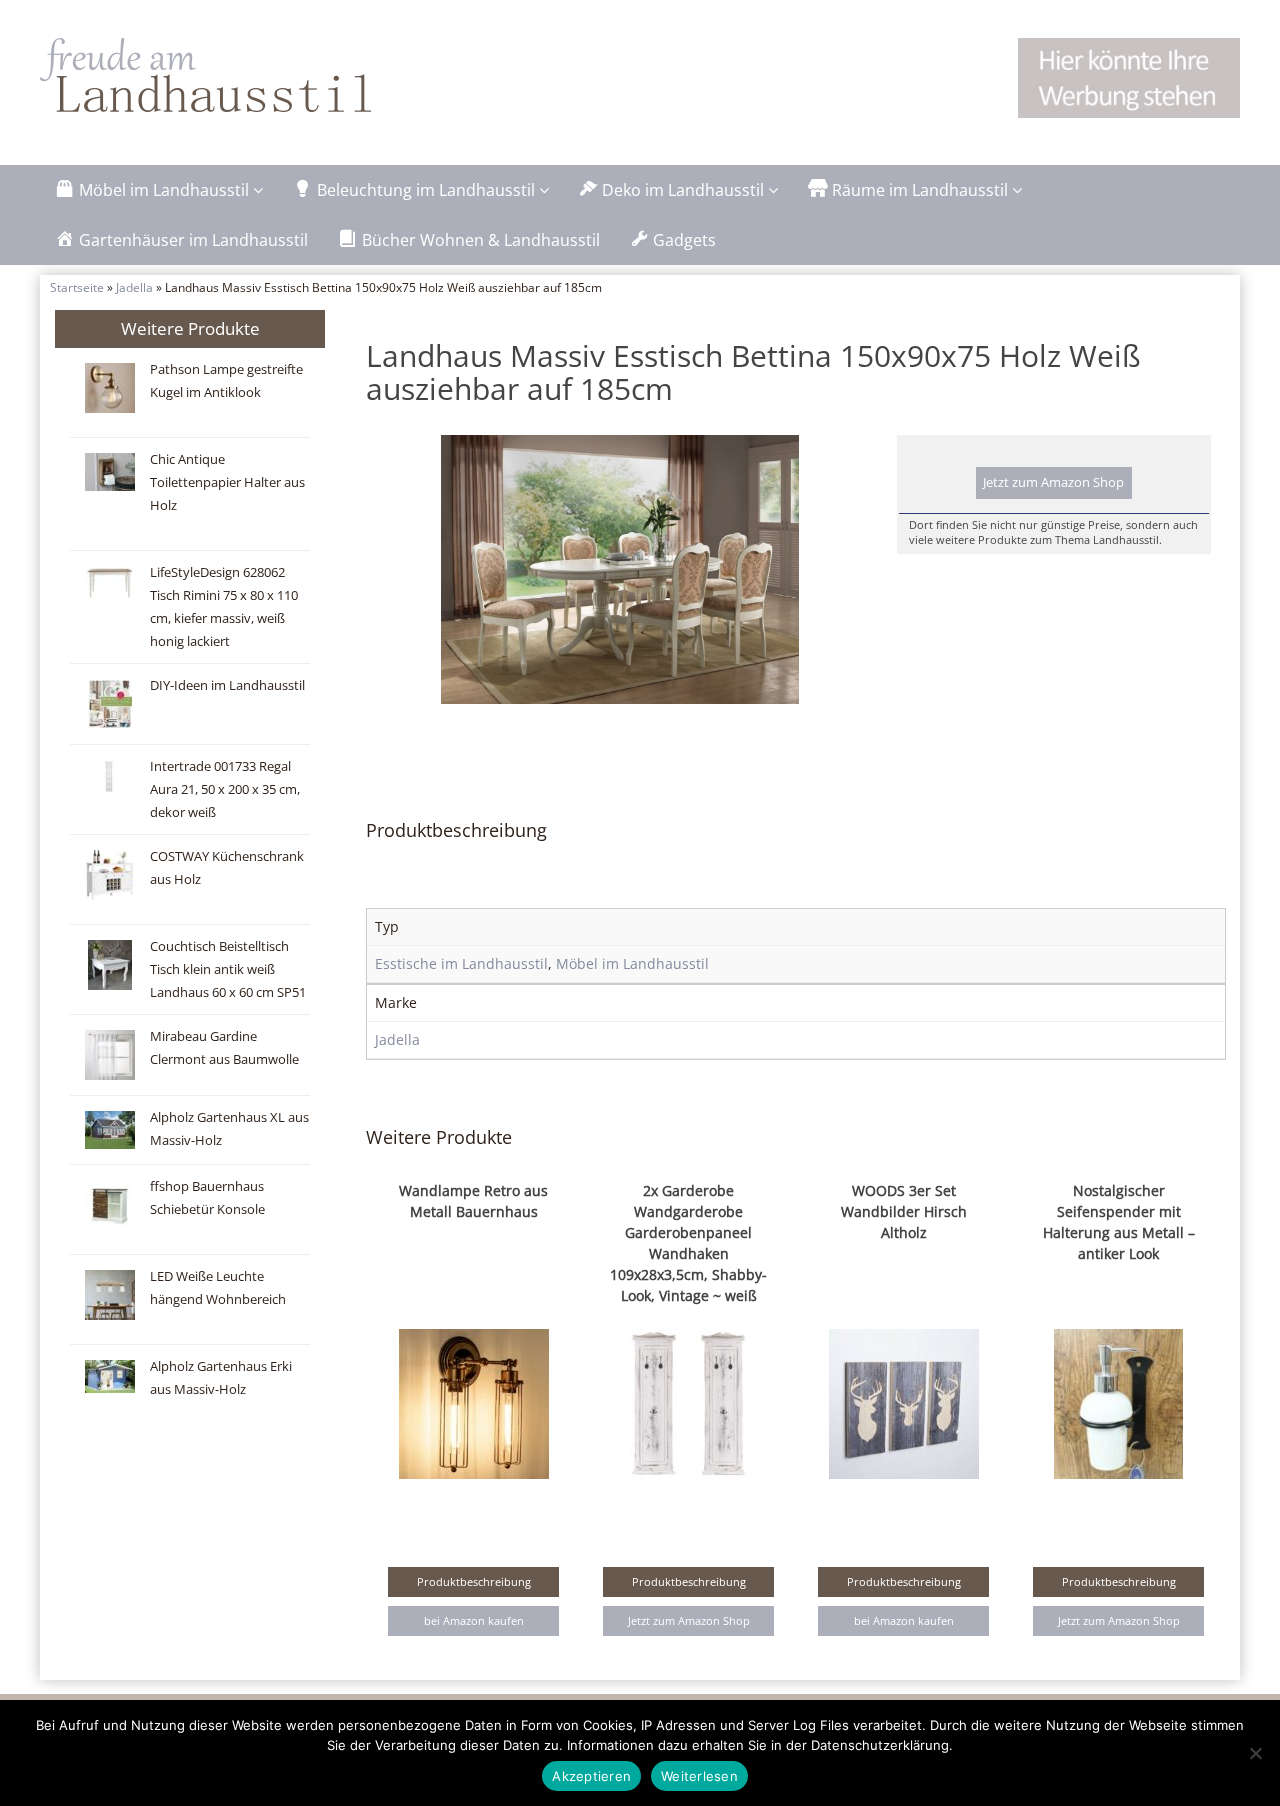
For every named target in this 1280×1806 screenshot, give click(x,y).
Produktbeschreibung (474, 1581)
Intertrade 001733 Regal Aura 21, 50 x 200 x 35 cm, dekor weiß (225, 789)
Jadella (134, 287)
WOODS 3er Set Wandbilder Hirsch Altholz (904, 1211)
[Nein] (1255, 1753)
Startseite (77, 287)
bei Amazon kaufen (474, 1620)
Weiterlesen (699, 1776)
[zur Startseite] (290, 75)
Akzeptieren (591, 1776)
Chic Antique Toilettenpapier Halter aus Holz (227, 482)
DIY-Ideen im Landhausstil (227, 685)
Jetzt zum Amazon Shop (1053, 482)
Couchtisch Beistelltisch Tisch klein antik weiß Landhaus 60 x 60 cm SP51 (228, 969)
